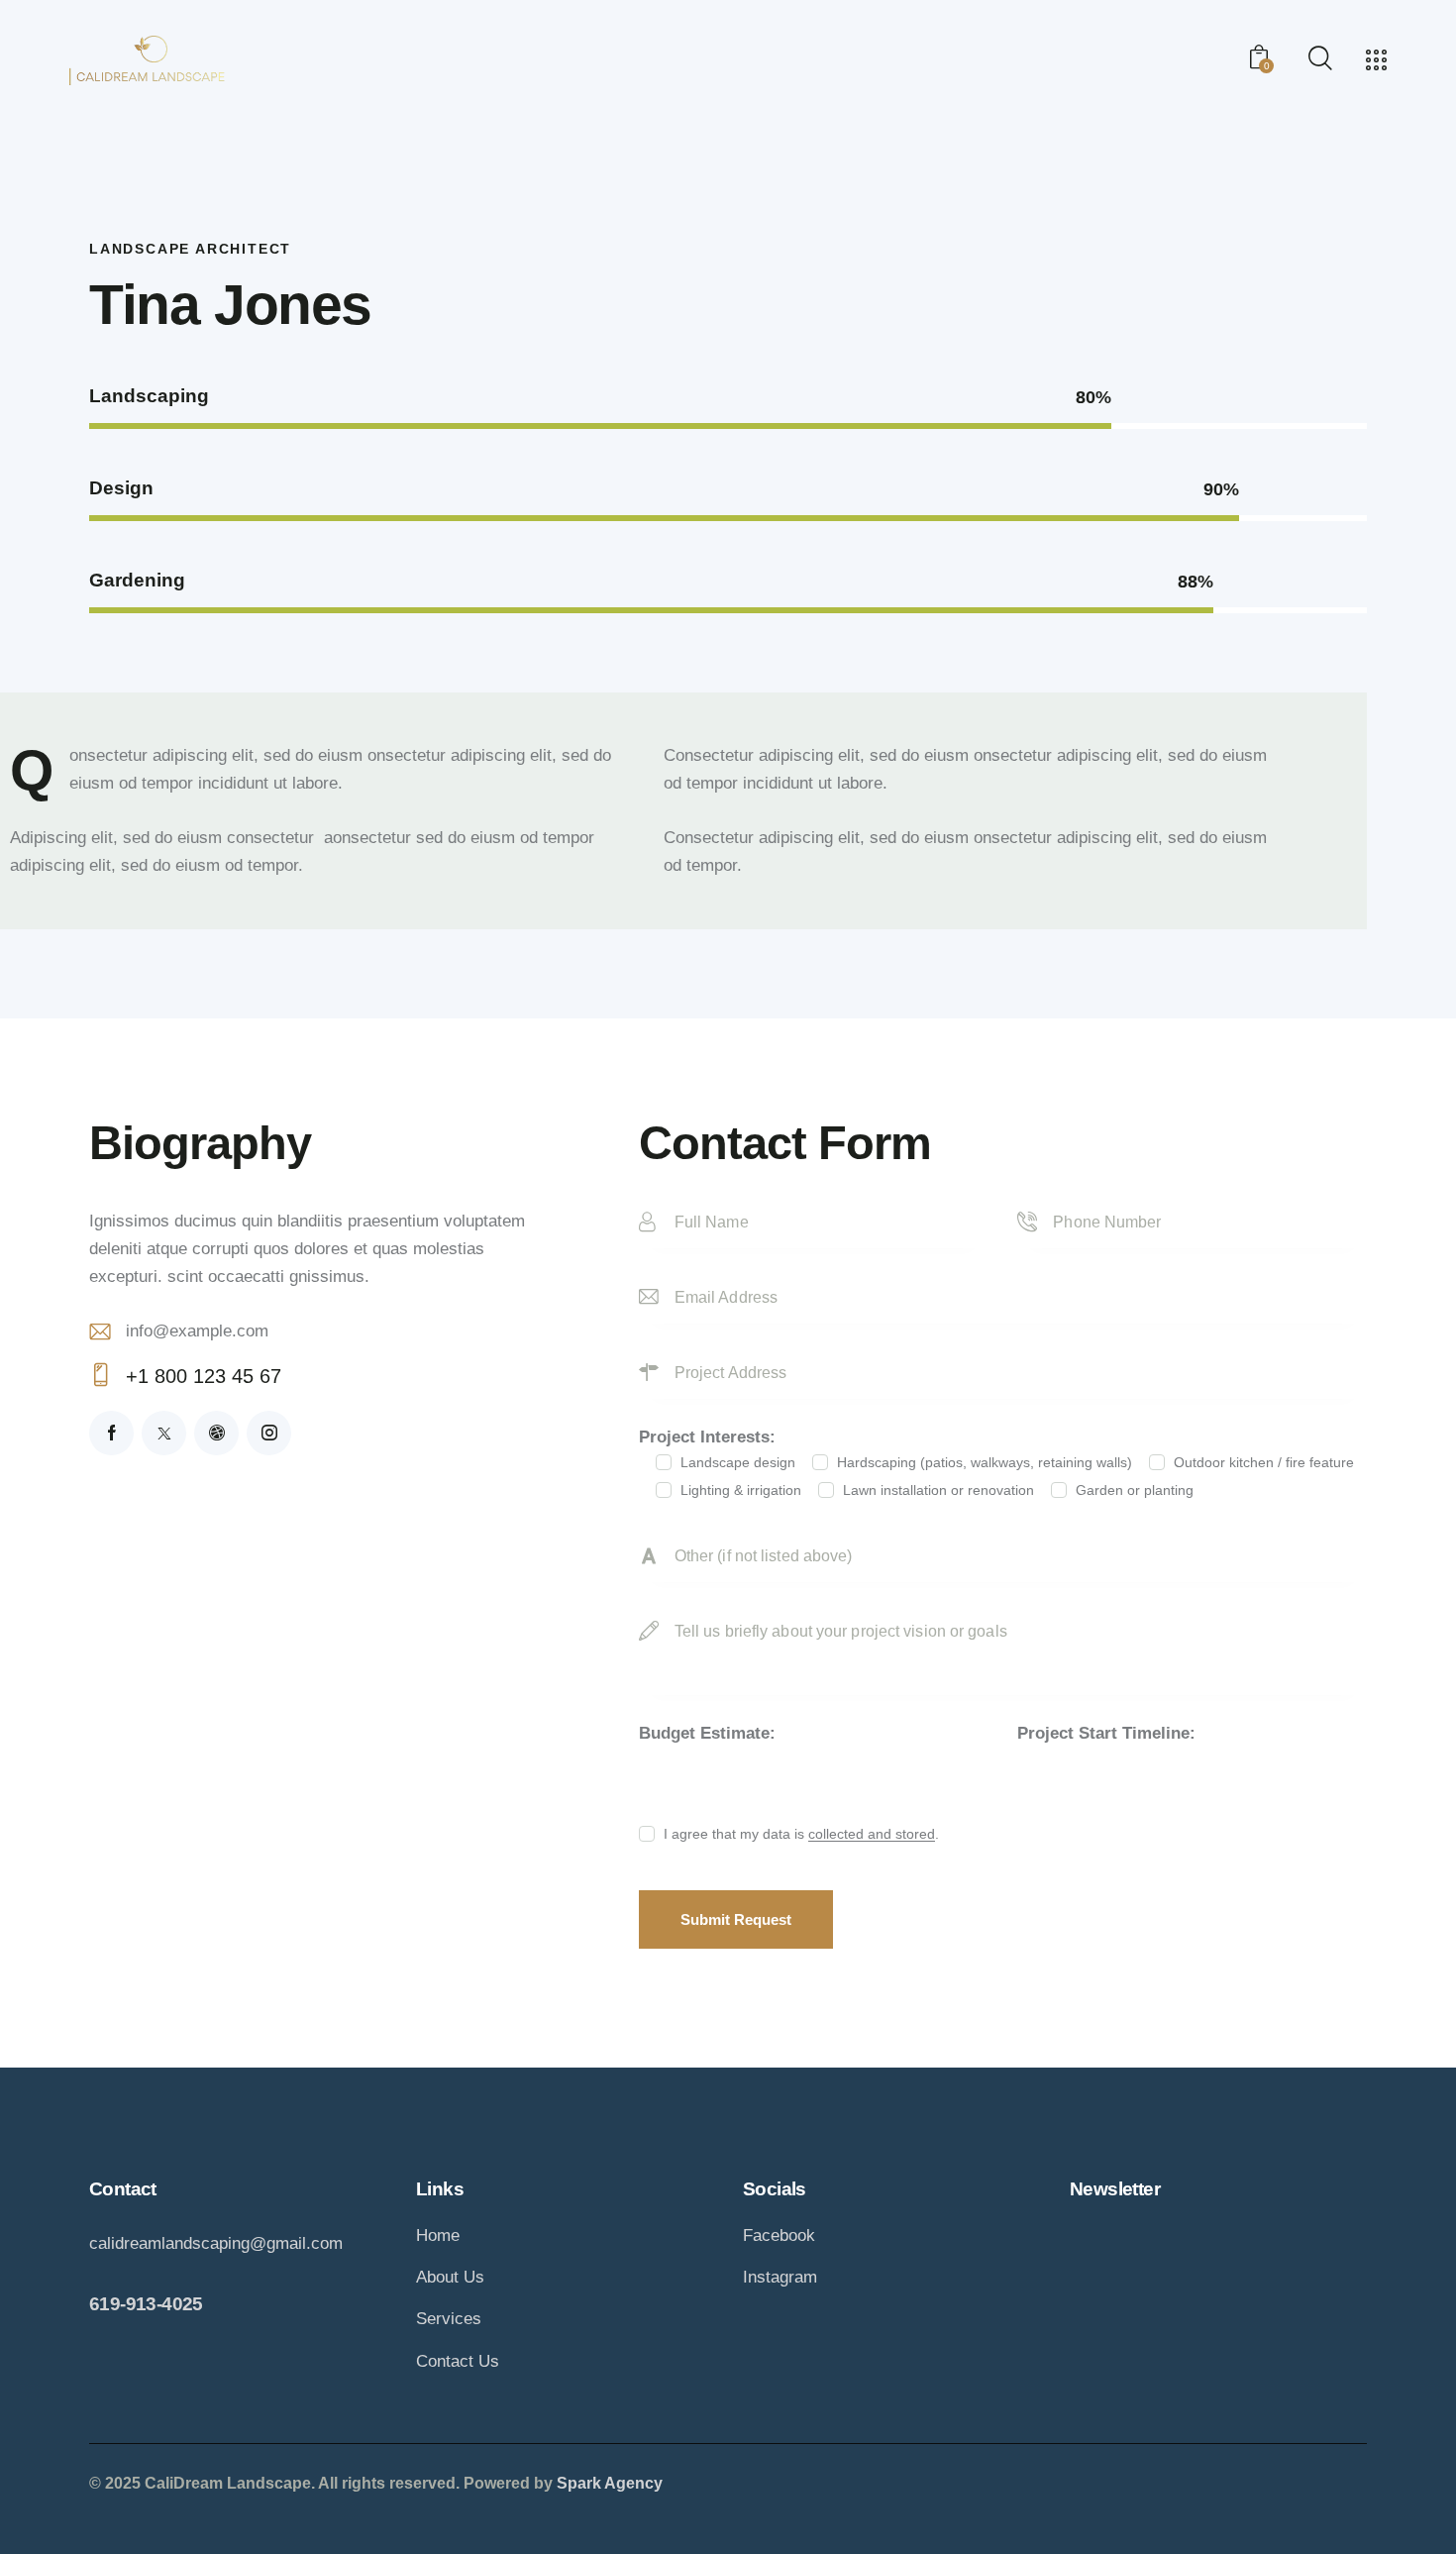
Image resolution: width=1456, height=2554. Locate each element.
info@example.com (197, 1331)
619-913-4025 (146, 2304)
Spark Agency (610, 2483)
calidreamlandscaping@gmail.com (216, 2243)
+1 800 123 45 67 (204, 1376)
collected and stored (872, 1834)
